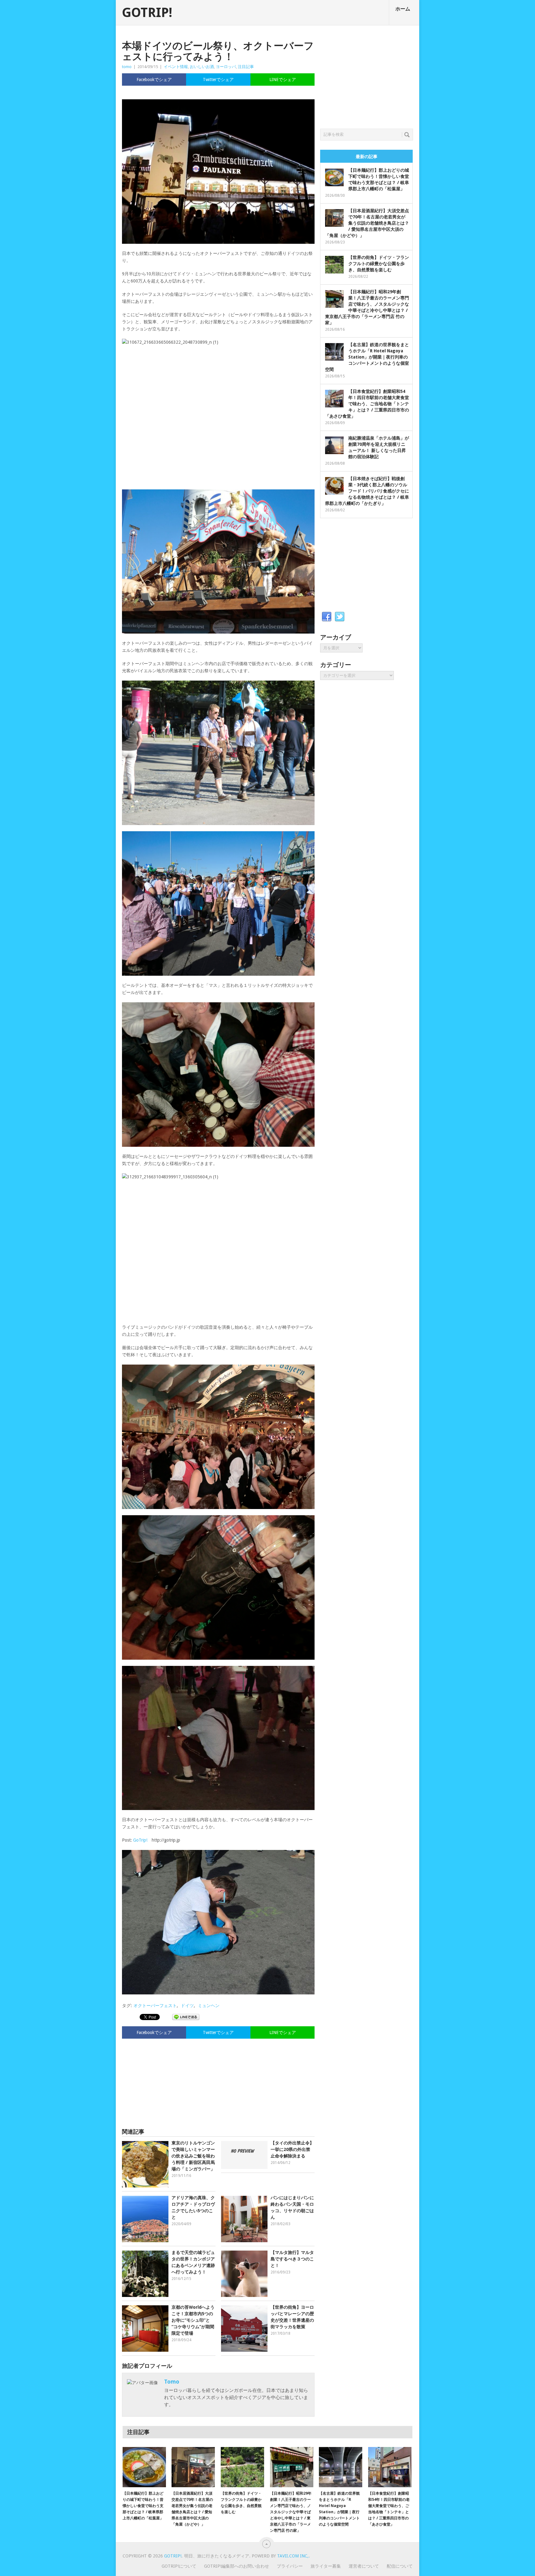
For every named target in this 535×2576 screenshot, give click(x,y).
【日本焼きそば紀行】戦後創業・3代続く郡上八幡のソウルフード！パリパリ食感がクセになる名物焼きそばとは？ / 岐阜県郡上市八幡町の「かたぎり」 (367, 491)
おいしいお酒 (202, 67)
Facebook (327, 617)
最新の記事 (367, 157)
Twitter (340, 617)
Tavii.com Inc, (293, 2556)
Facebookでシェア (154, 80)
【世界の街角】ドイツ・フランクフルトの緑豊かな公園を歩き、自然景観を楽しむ (379, 264)
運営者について (364, 2566)
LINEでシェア (283, 80)
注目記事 (246, 67)
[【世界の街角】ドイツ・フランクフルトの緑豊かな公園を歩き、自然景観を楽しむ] (242, 2467)
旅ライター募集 (326, 2566)
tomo (127, 67)
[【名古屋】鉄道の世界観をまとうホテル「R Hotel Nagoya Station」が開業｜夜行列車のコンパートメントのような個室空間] (341, 2467)
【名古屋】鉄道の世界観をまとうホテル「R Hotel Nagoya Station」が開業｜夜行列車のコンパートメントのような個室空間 (367, 357)
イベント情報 (176, 67)
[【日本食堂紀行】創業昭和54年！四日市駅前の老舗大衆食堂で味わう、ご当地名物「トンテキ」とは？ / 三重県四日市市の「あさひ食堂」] (390, 2467)
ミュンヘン (209, 2006)
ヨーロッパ (226, 67)
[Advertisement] (218, 2080)
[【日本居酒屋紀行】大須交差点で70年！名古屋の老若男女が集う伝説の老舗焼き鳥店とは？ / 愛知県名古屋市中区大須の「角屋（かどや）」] (193, 2467)
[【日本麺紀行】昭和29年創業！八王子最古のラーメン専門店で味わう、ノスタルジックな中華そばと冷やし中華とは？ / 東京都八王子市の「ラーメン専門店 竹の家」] (292, 2467)
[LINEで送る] (186, 2017)
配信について (400, 2566)
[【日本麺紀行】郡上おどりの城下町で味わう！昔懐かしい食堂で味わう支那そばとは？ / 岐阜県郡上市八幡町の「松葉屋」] (144, 2467)
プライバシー (290, 2566)
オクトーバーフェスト (155, 2006)
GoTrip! (140, 1840)
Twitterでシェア (218, 80)
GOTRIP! (147, 13)
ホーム (403, 9)
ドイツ (187, 2006)
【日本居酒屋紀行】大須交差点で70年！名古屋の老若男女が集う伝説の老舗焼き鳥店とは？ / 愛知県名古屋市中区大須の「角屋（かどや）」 (367, 223)
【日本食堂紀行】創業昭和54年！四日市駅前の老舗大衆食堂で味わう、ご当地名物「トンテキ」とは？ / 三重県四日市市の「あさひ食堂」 (367, 404)
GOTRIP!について (179, 2566)
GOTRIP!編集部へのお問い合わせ (237, 2566)
